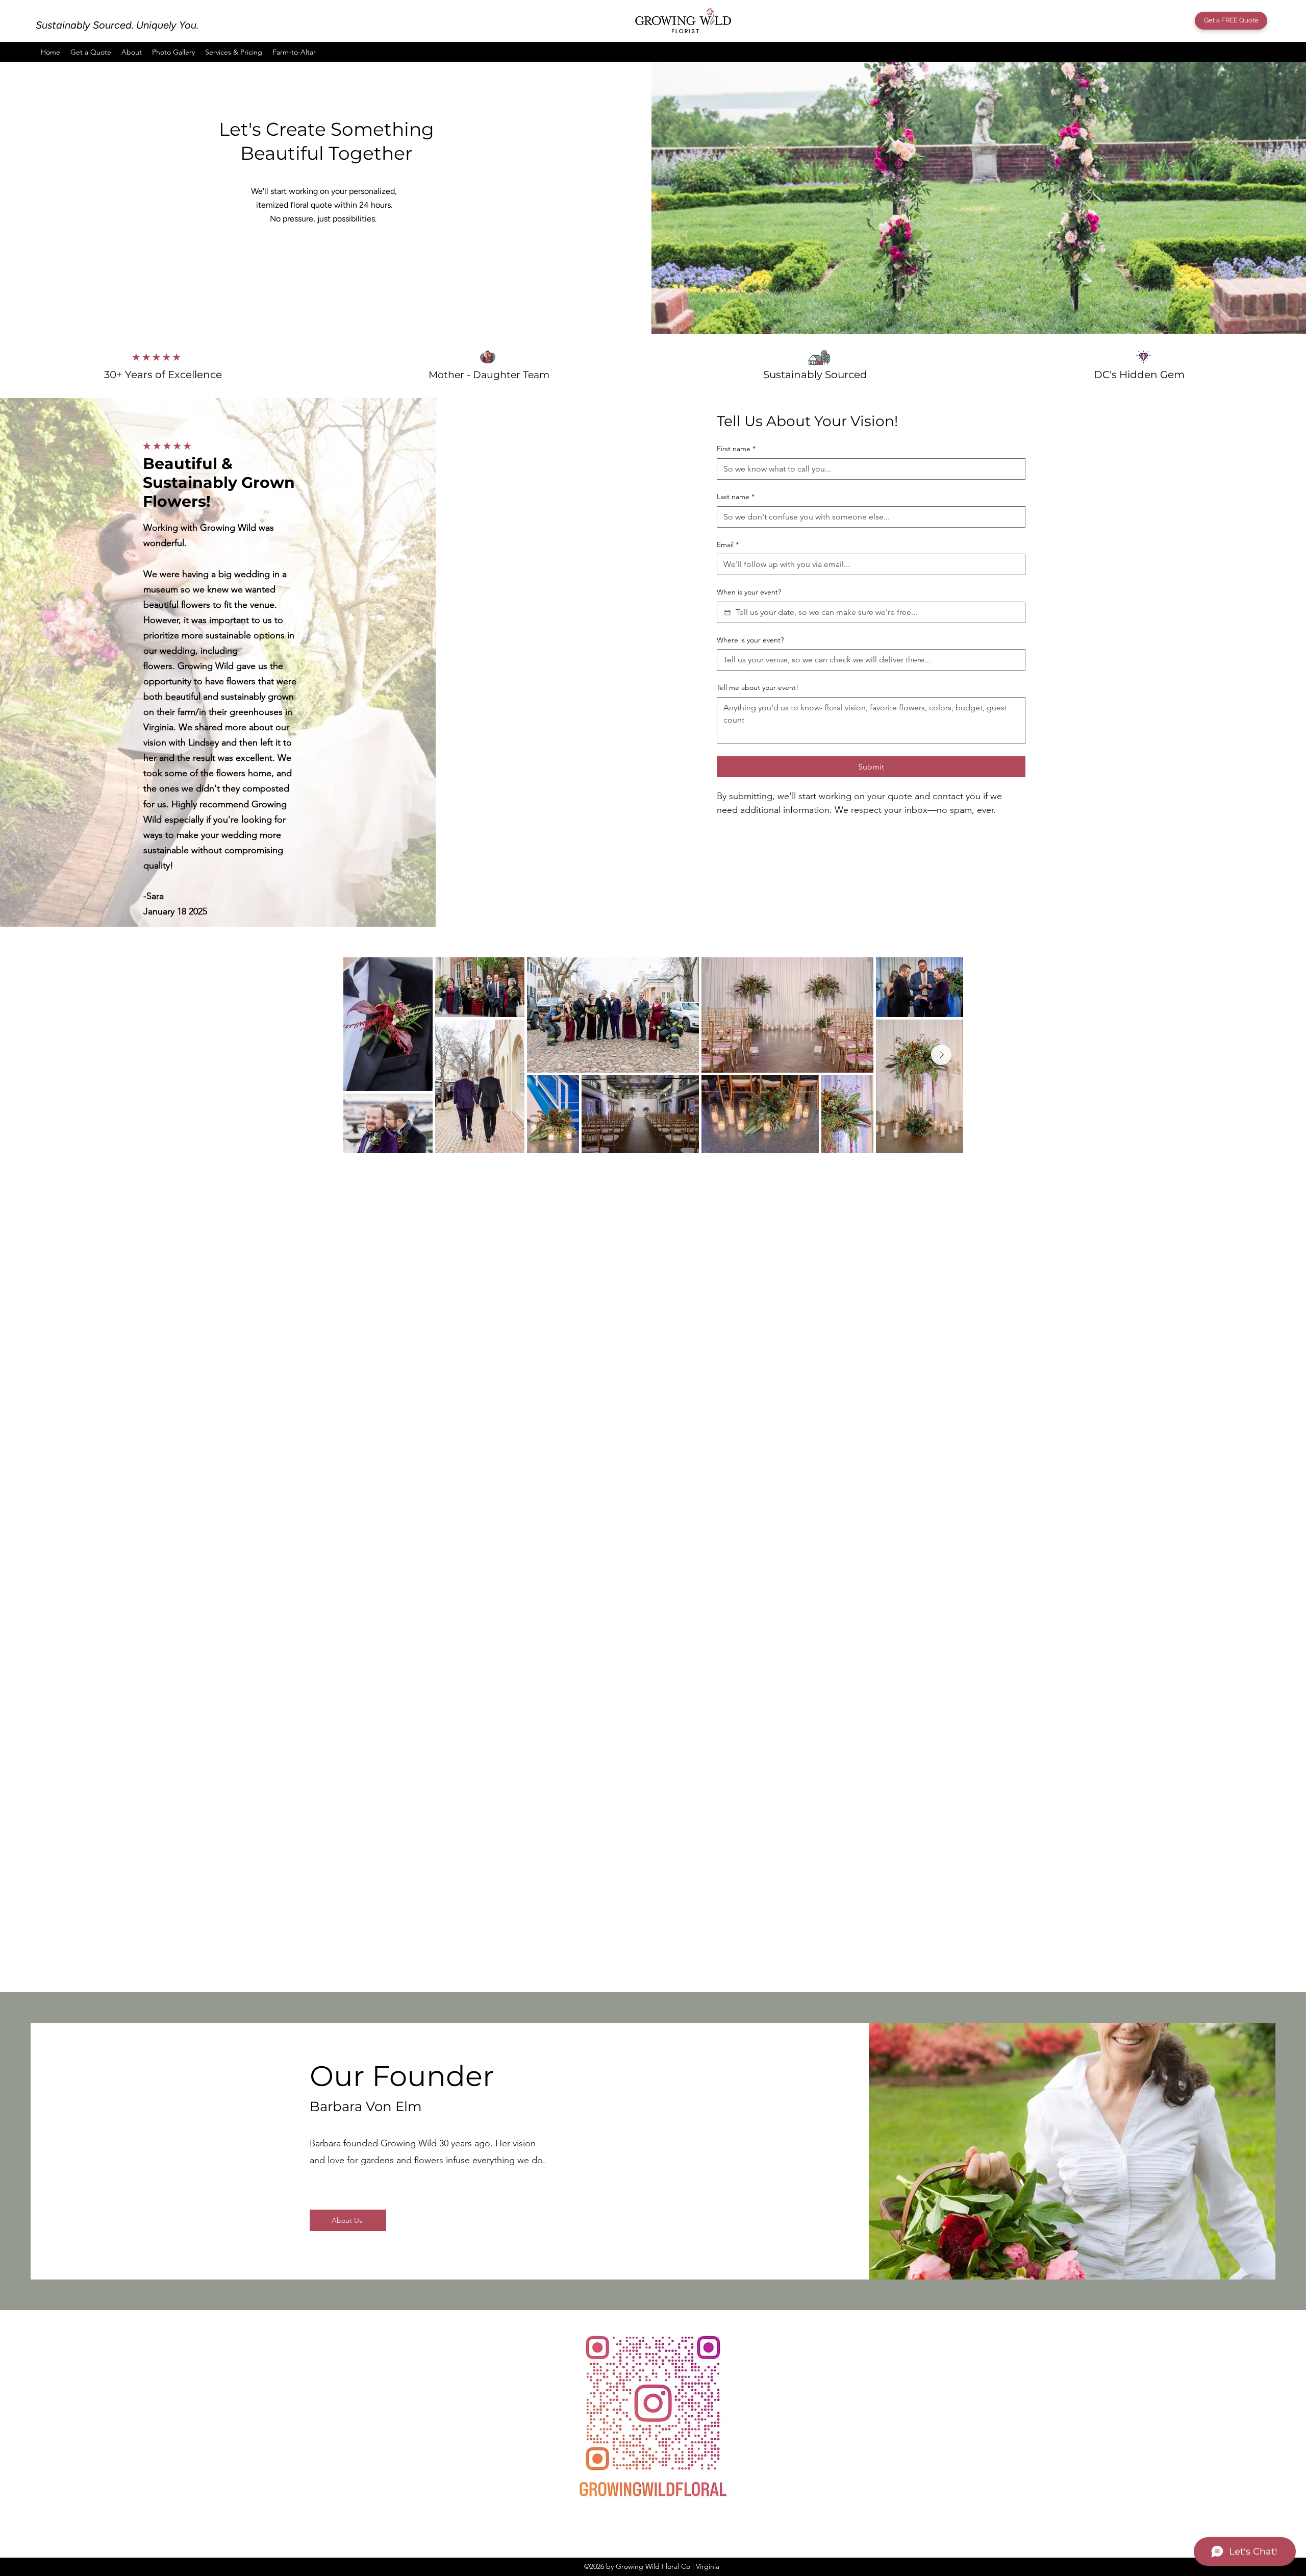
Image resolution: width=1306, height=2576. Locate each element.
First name (736, 449)
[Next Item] (941, 1055)
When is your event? (749, 592)
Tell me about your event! (758, 687)
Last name (736, 497)
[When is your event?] (727, 612)
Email (728, 544)
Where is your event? (750, 640)
